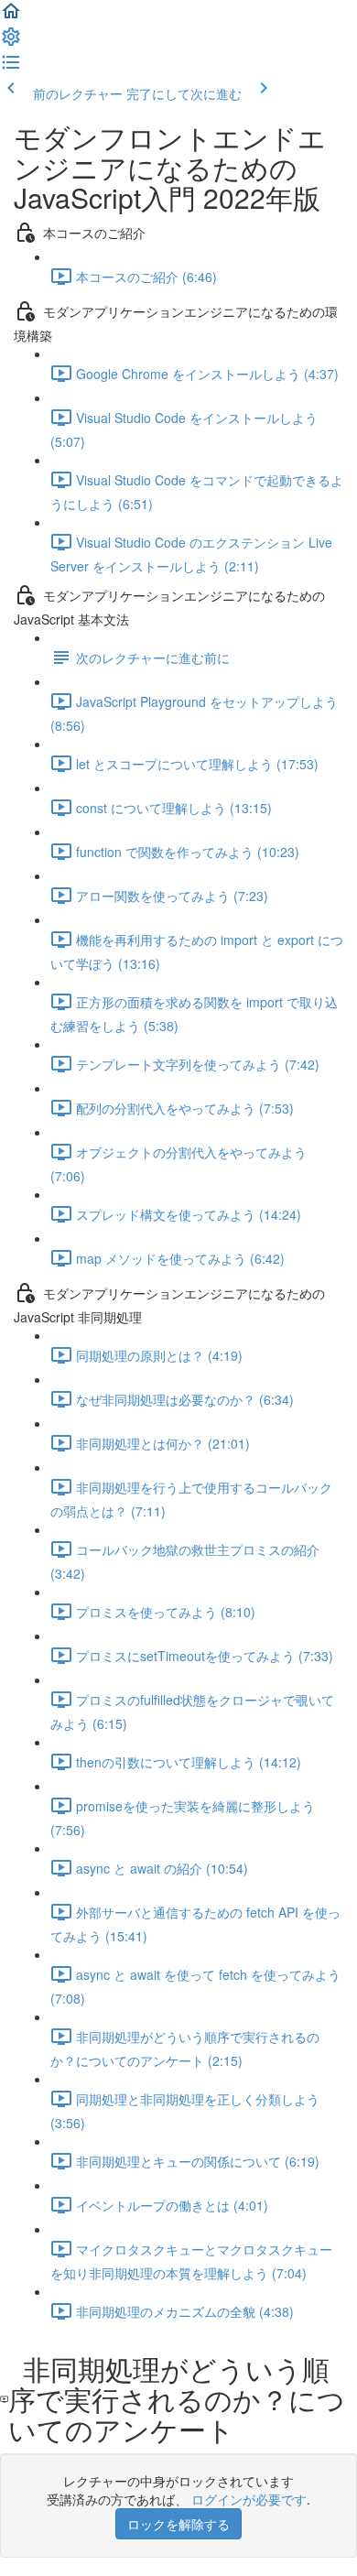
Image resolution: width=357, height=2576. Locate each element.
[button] (11, 16)
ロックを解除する (178, 2524)
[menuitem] (11, 42)
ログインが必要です (249, 2499)
